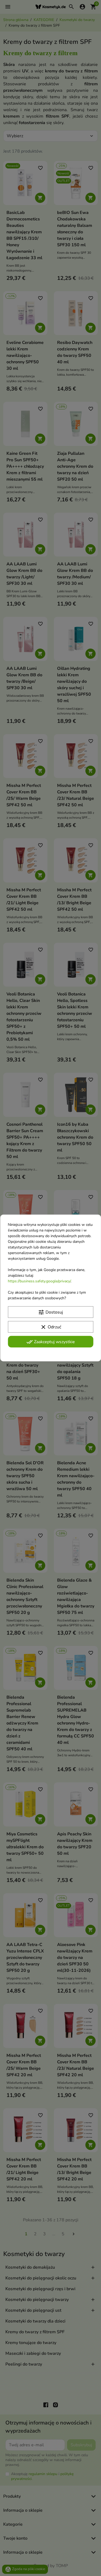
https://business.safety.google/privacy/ (39, 1281)
